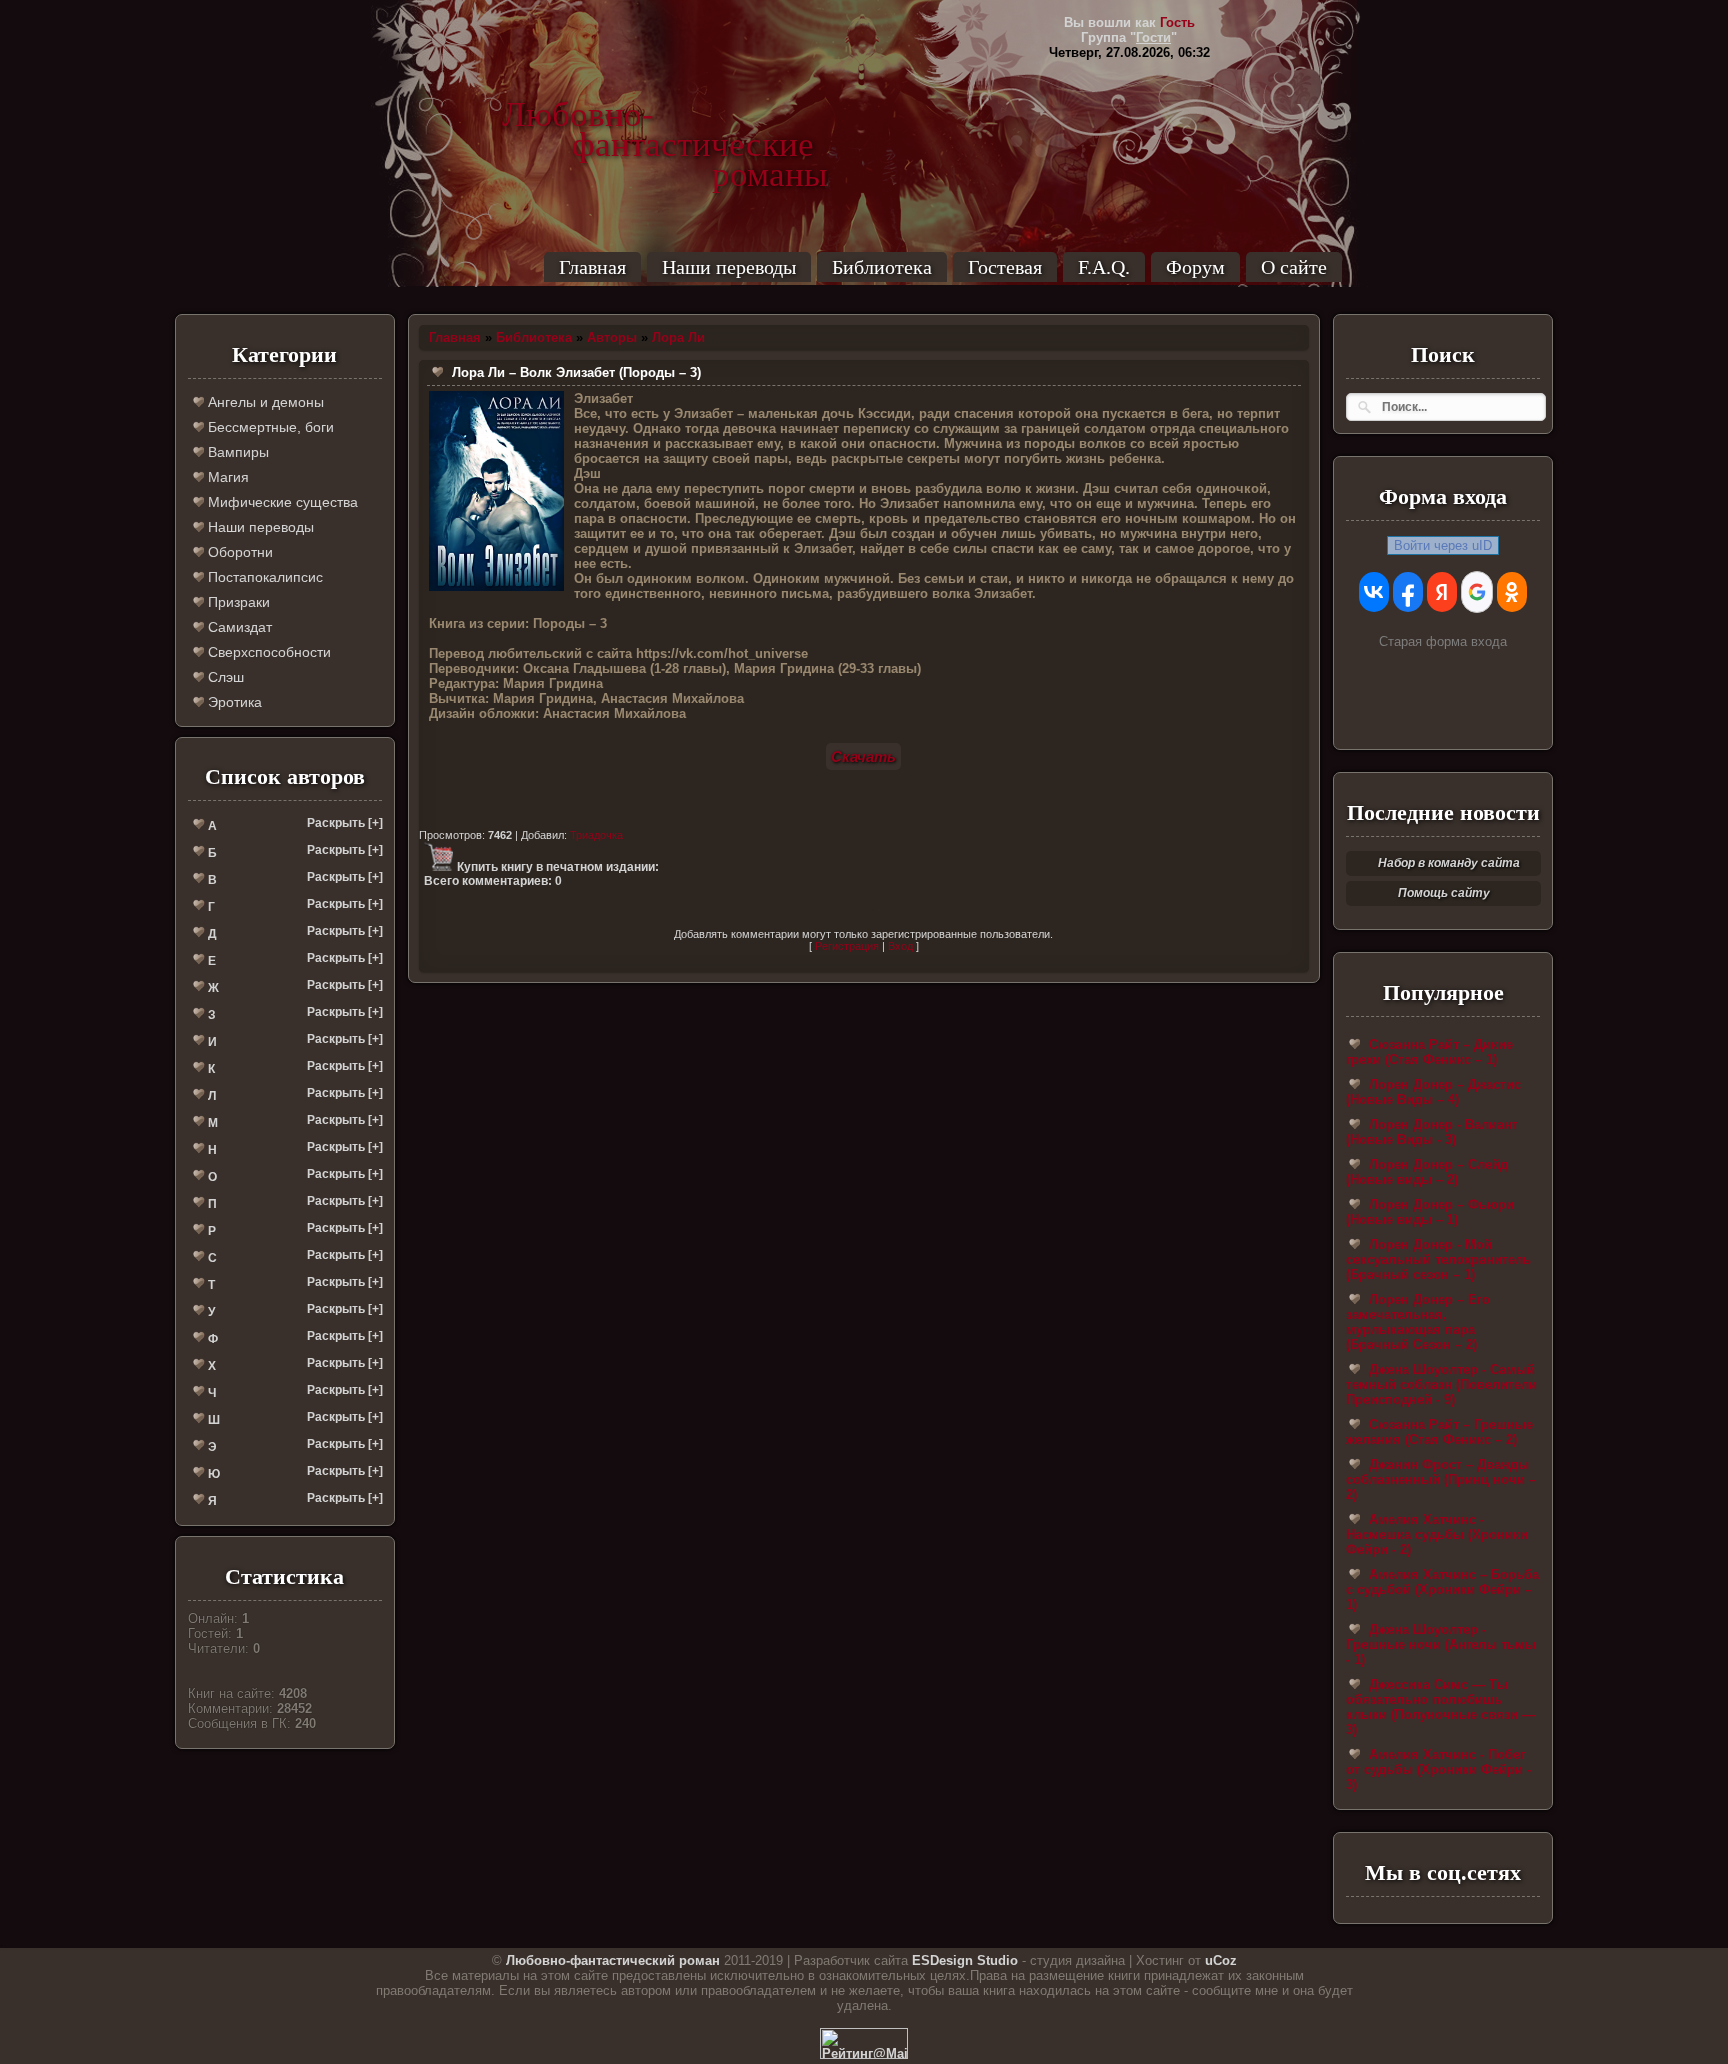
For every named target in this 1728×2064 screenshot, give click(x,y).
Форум (1195, 267)
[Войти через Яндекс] (1442, 592)
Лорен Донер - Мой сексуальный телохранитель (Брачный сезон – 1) (1438, 1259)
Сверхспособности (267, 652)
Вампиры (236, 452)
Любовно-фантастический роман (613, 1960)
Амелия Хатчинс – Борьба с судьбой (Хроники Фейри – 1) (1442, 1589)
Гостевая (1005, 267)
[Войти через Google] (1477, 592)
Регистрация (847, 946)
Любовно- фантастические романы (665, 115)
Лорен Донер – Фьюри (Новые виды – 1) (1430, 1212)
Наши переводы (729, 267)
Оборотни (238, 552)
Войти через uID (1443, 545)
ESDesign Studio (965, 1960)
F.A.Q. (1104, 267)
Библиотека (882, 267)
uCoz (1221, 1960)
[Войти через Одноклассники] (1512, 592)
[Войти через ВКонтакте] (1374, 592)
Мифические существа (281, 502)
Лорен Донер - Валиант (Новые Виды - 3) (1432, 1132)
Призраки (237, 602)
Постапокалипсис (263, 577)
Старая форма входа (1443, 641)
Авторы (612, 337)
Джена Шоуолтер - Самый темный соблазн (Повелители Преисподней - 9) (1441, 1384)
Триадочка (596, 835)
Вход (900, 946)
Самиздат (238, 627)
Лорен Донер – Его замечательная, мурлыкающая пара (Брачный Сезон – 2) (1418, 1322)
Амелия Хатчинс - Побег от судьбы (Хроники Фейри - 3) (1438, 1769)
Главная (592, 267)
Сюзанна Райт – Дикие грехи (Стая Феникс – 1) (1429, 1052)
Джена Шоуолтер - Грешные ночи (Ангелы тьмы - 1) (1441, 1644)
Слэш (224, 677)
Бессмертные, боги (269, 427)
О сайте (1294, 267)
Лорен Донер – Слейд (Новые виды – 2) (1427, 1172)
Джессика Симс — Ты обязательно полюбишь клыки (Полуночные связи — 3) (1440, 1707)
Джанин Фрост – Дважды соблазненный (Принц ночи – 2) (1441, 1479)
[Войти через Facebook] (1408, 592)
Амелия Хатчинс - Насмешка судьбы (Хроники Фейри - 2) (1437, 1534)
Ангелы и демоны (264, 402)
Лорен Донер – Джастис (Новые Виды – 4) (1433, 1092)
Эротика (233, 702)
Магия (226, 477)
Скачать (863, 756)
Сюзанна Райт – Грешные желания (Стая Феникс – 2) (1439, 1432)
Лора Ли (678, 337)
